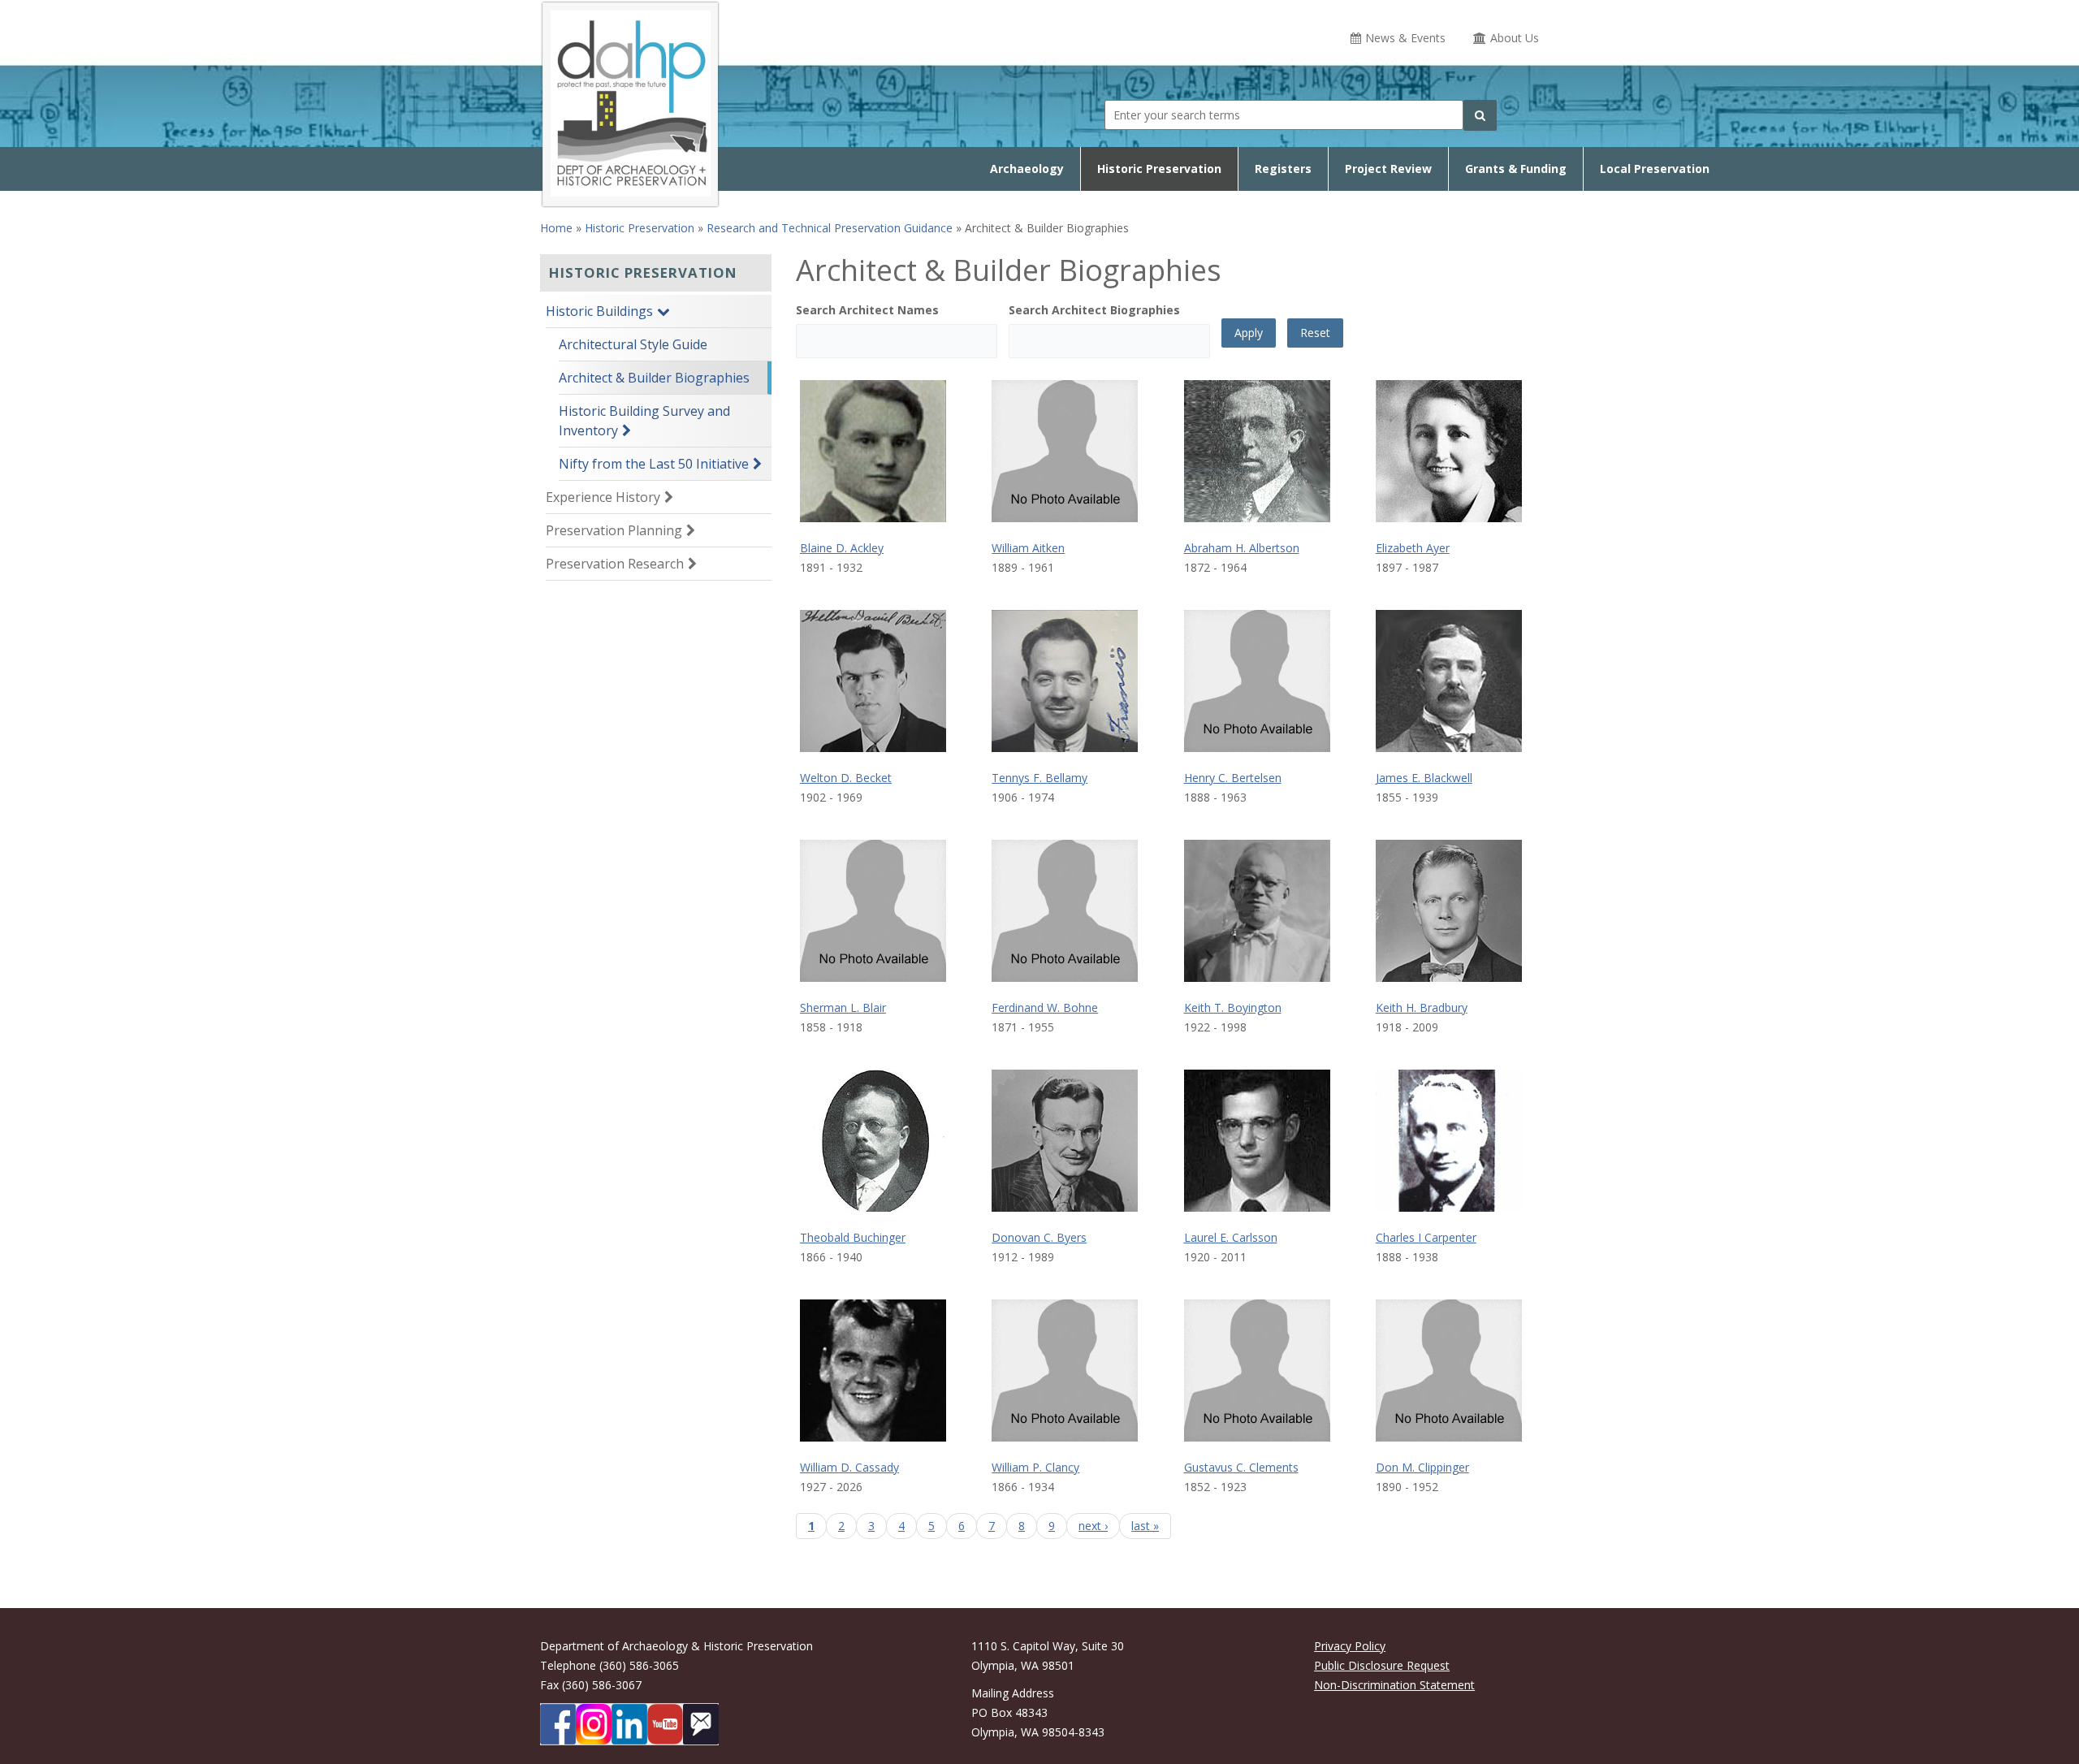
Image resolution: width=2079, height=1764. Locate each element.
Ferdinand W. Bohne (1045, 1007)
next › (1093, 1526)
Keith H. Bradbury (1422, 1007)
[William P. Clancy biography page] (1065, 1371)
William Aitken (1028, 548)
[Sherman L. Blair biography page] (873, 911)
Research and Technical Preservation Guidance (830, 228)
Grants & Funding (1516, 169)
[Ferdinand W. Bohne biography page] (1065, 911)
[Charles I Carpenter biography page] (1449, 1141)
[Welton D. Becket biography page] (873, 681)
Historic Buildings (599, 311)
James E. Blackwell (1424, 778)
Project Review (1388, 169)
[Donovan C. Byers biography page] (1065, 1141)
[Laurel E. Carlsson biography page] (1257, 1141)
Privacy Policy (1350, 1646)
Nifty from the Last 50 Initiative (654, 464)
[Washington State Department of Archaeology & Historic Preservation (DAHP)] (630, 102)
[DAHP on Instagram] (594, 1724)
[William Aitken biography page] (1065, 451)
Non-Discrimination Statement (1394, 1685)
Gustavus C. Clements (1241, 1467)
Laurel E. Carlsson (1231, 1237)
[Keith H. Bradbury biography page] (1449, 911)
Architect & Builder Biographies (654, 378)
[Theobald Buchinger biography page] (873, 1141)
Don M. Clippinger (1422, 1467)
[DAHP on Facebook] (558, 1724)
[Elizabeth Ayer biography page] (1449, 451)
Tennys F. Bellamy (1039, 778)
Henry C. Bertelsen (1233, 778)
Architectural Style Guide (633, 344)
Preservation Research (615, 564)
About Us (1515, 38)
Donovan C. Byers (1039, 1237)
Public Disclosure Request (1382, 1665)
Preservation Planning (614, 530)
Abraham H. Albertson (1242, 548)
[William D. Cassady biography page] (873, 1371)
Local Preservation (1655, 169)
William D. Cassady (849, 1467)
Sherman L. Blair (843, 1007)
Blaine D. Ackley (842, 548)
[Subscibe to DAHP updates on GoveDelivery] (701, 1724)
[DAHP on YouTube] (665, 1724)
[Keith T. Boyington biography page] (1257, 911)
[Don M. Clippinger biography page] (1449, 1371)
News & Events (1405, 38)
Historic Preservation (1159, 169)
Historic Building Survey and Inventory (644, 421)
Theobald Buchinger (853, 1237)
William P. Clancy (1035, 1467)
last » (1145, 1526)
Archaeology (1027, 169)
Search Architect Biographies (1094, 310)
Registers (1283, 169)
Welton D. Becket (846, 778)
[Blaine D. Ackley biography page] (873, 451)
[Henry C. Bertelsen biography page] (1257, 681)
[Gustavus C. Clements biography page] (1257, 1371)
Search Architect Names (867, 310)
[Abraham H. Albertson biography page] (1257, 451)
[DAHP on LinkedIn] (629, 1724)
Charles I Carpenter (1426, 1237)
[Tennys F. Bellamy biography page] (1065, 681)
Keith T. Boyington (1233, 1007)
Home (556, 228)
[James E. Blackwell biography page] (1449, 681)
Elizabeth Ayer (1413, 548)
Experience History (603, 497)
